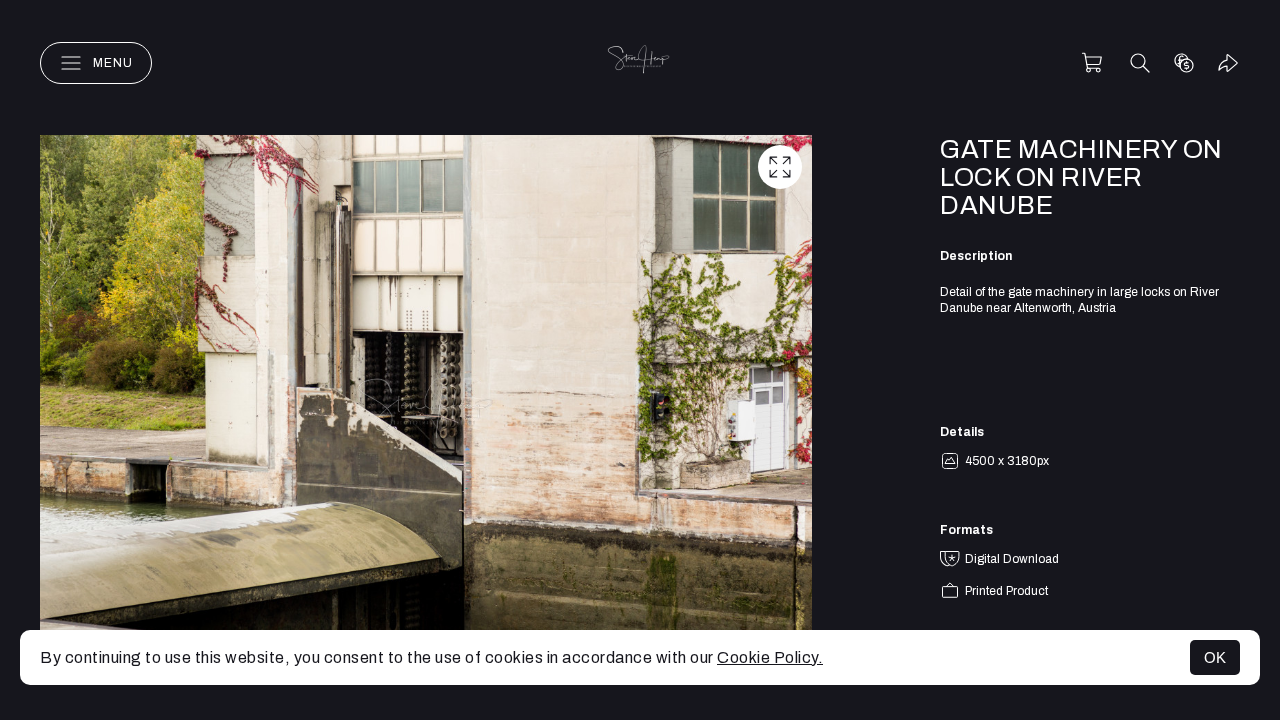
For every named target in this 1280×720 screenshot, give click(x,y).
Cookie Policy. (770, 657)
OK (1215, 657)
